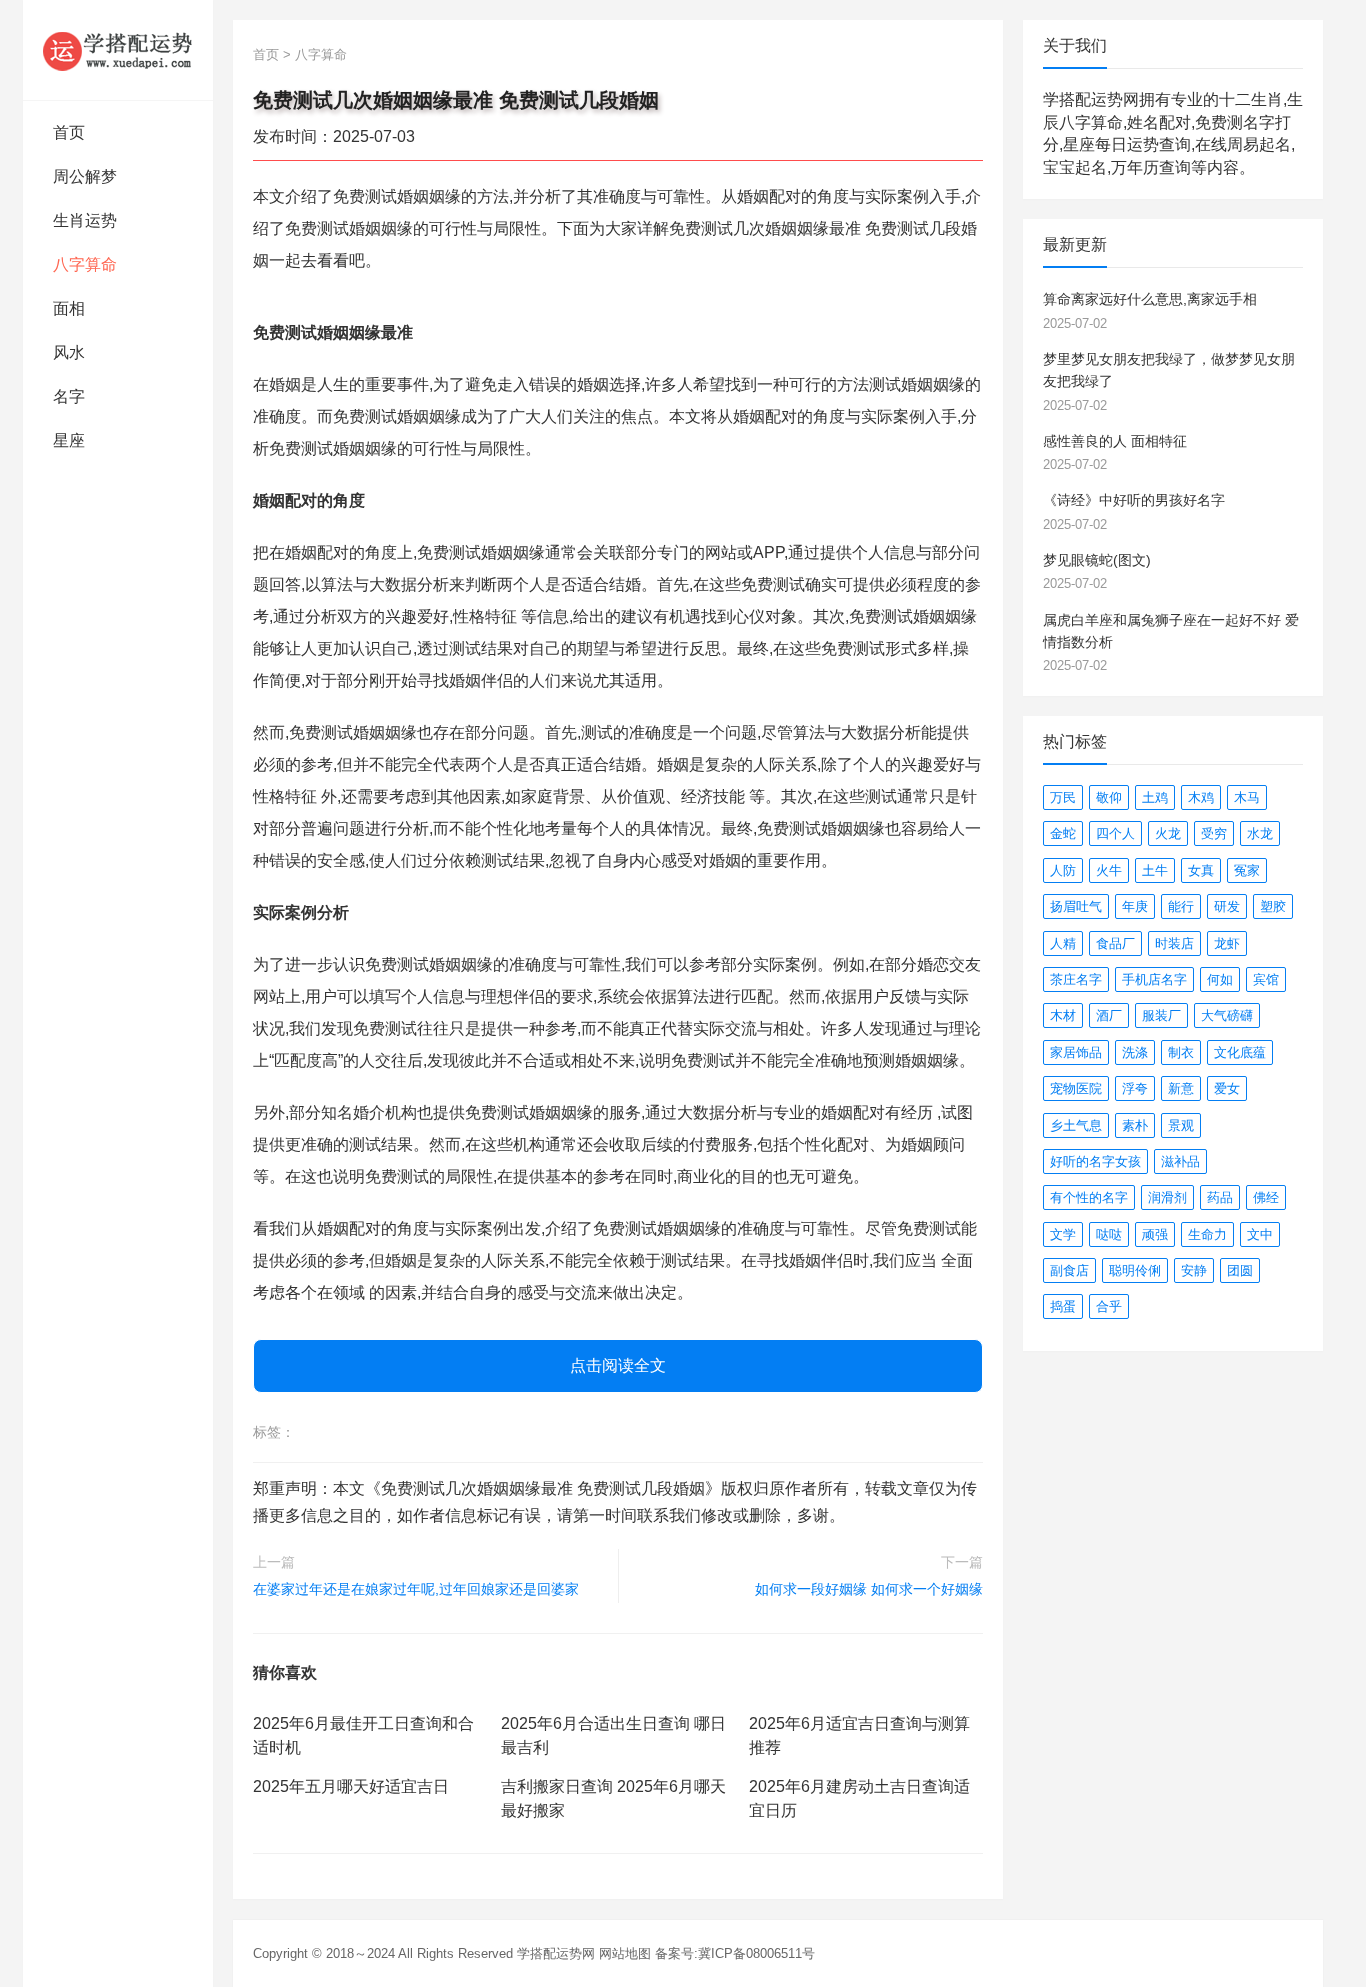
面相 (69, 308)
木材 (1063, 1015)
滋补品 (1180, 1161)
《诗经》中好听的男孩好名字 (1134, 500)
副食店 (1069, 1270)
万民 (1063, 797)
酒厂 (1109, 1015)
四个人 (1115, 833)
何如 (1220, 979)
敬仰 (1109, 797)
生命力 (1207, 1234)
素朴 (1135, 1125)
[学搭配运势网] (118, 50)
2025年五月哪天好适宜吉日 (351, 1786)
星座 (69, 440)
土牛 (1155, 870)
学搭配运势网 (556, 1953)
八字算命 (85, 264)
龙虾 (1227, 943)
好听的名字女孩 (1095, 1161)
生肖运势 (85, 220)
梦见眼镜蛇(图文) (1097, 560)
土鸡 (1155, 797)
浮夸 (1135, 1088)
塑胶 (1273, 906)
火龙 (1168, 833)
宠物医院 (1076, 1088)
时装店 (1174, 943)
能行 (1181, 906)
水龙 (1260, 833)
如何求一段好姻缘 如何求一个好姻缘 (869, 1589)
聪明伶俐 (1135, 1270)
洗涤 (1135, 1052)
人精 (1063, 943)
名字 (69, 396)
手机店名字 (1154, 979)
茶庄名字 (1076, 979)
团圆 (1240, 1270)
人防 (1063, 870)
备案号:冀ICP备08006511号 (735, 1953)
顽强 (1155, 1234)
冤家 (1247, 870)
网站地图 (625, 1953)
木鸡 (1201, 797)
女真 (1201, 870)
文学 (1063, 1234)
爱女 (1227, 1088)
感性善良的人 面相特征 (1115, 441)
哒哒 (1109, 1234)
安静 (1194, 1270)
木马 (1247, 797)
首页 (69, 132)
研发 (1227, 906)
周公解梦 (85, 176)
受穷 (1214, 833)
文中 (1260, 1234)
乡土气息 (1076, 1125)
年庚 (1135, 906)
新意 (1181, 1088)
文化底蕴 (1240, 1052)
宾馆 (1266, 979)
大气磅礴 (1227, 1015)
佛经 (1266, 1197)
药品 (1220, 1197)
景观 (1181, 1125)
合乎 (1109, 1306)
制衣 (1181, 1052)
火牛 (1109, 870)
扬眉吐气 (1076, 906)
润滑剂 (1167, 1197)
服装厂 (1161, 1015)
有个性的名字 (1089, 1197)
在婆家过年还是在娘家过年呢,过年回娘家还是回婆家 (416, 1589)
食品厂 (1115, 943)
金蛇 (1063, 833)
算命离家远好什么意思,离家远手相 (1150, 299)
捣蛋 (1063, 1306)
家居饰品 (1076, 1052)
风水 (69, 352)
